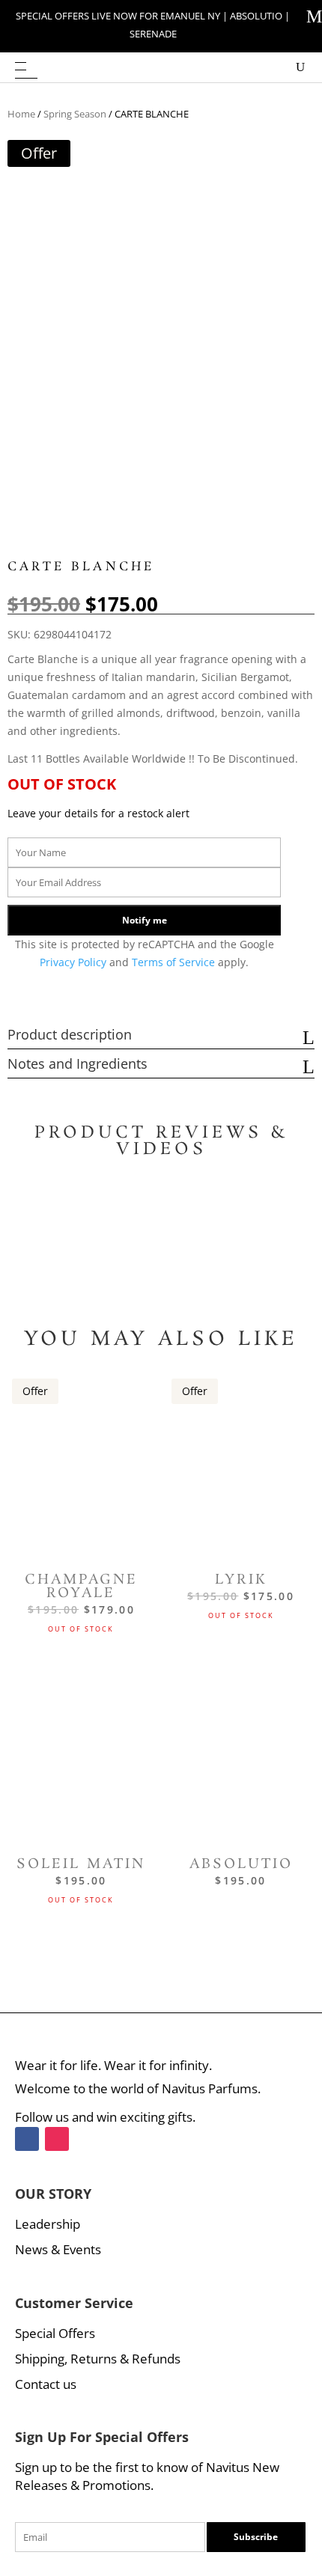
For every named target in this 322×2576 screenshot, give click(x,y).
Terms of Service (175, 962)
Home (21, 114)
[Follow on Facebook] (27, 2139)
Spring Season (75, 114)
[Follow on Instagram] (57, 2139)
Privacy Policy (75, 962)
